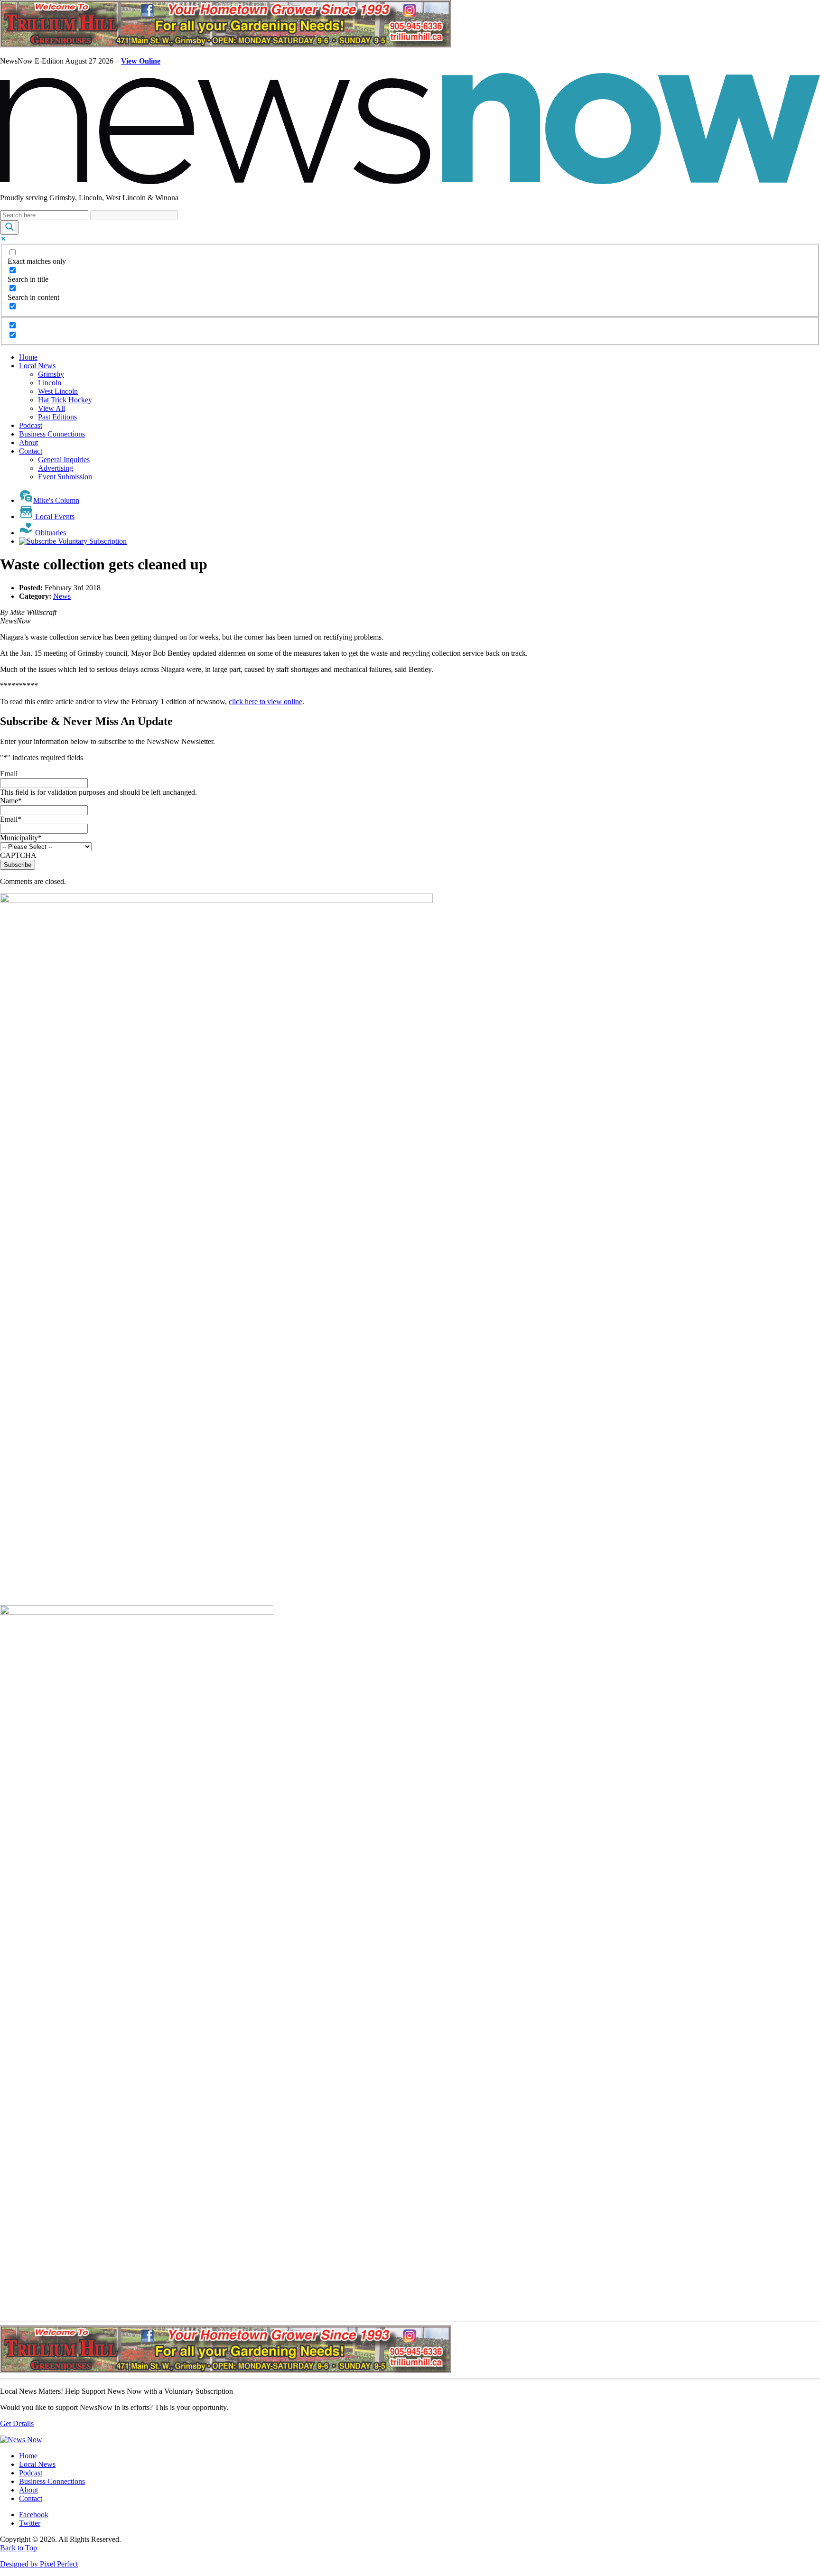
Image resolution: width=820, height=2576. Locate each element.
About (28, 442)
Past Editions (57, 417)
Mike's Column (56, 500)
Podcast (31, 425)
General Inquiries (64, 460)
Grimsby (51, 374)
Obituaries (50, 533)
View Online (141, 61)
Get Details (17, 2423)
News (62, 596)
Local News (37, 366)
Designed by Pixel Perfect (39, 2564)
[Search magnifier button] (9, 228)
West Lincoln (58, 391)
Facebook (34, 2515)
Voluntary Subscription (91, 541)
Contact (31, 451)
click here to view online (266, 702)
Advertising (56, 468)
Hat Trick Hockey (65, 400)
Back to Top (19, 2548)
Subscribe (18, 865)
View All (51, 408)
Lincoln (50, 383)
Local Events (54, 516)
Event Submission (65, 477)
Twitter (30, 2523)
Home (28, 357)
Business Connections (52, 434)
